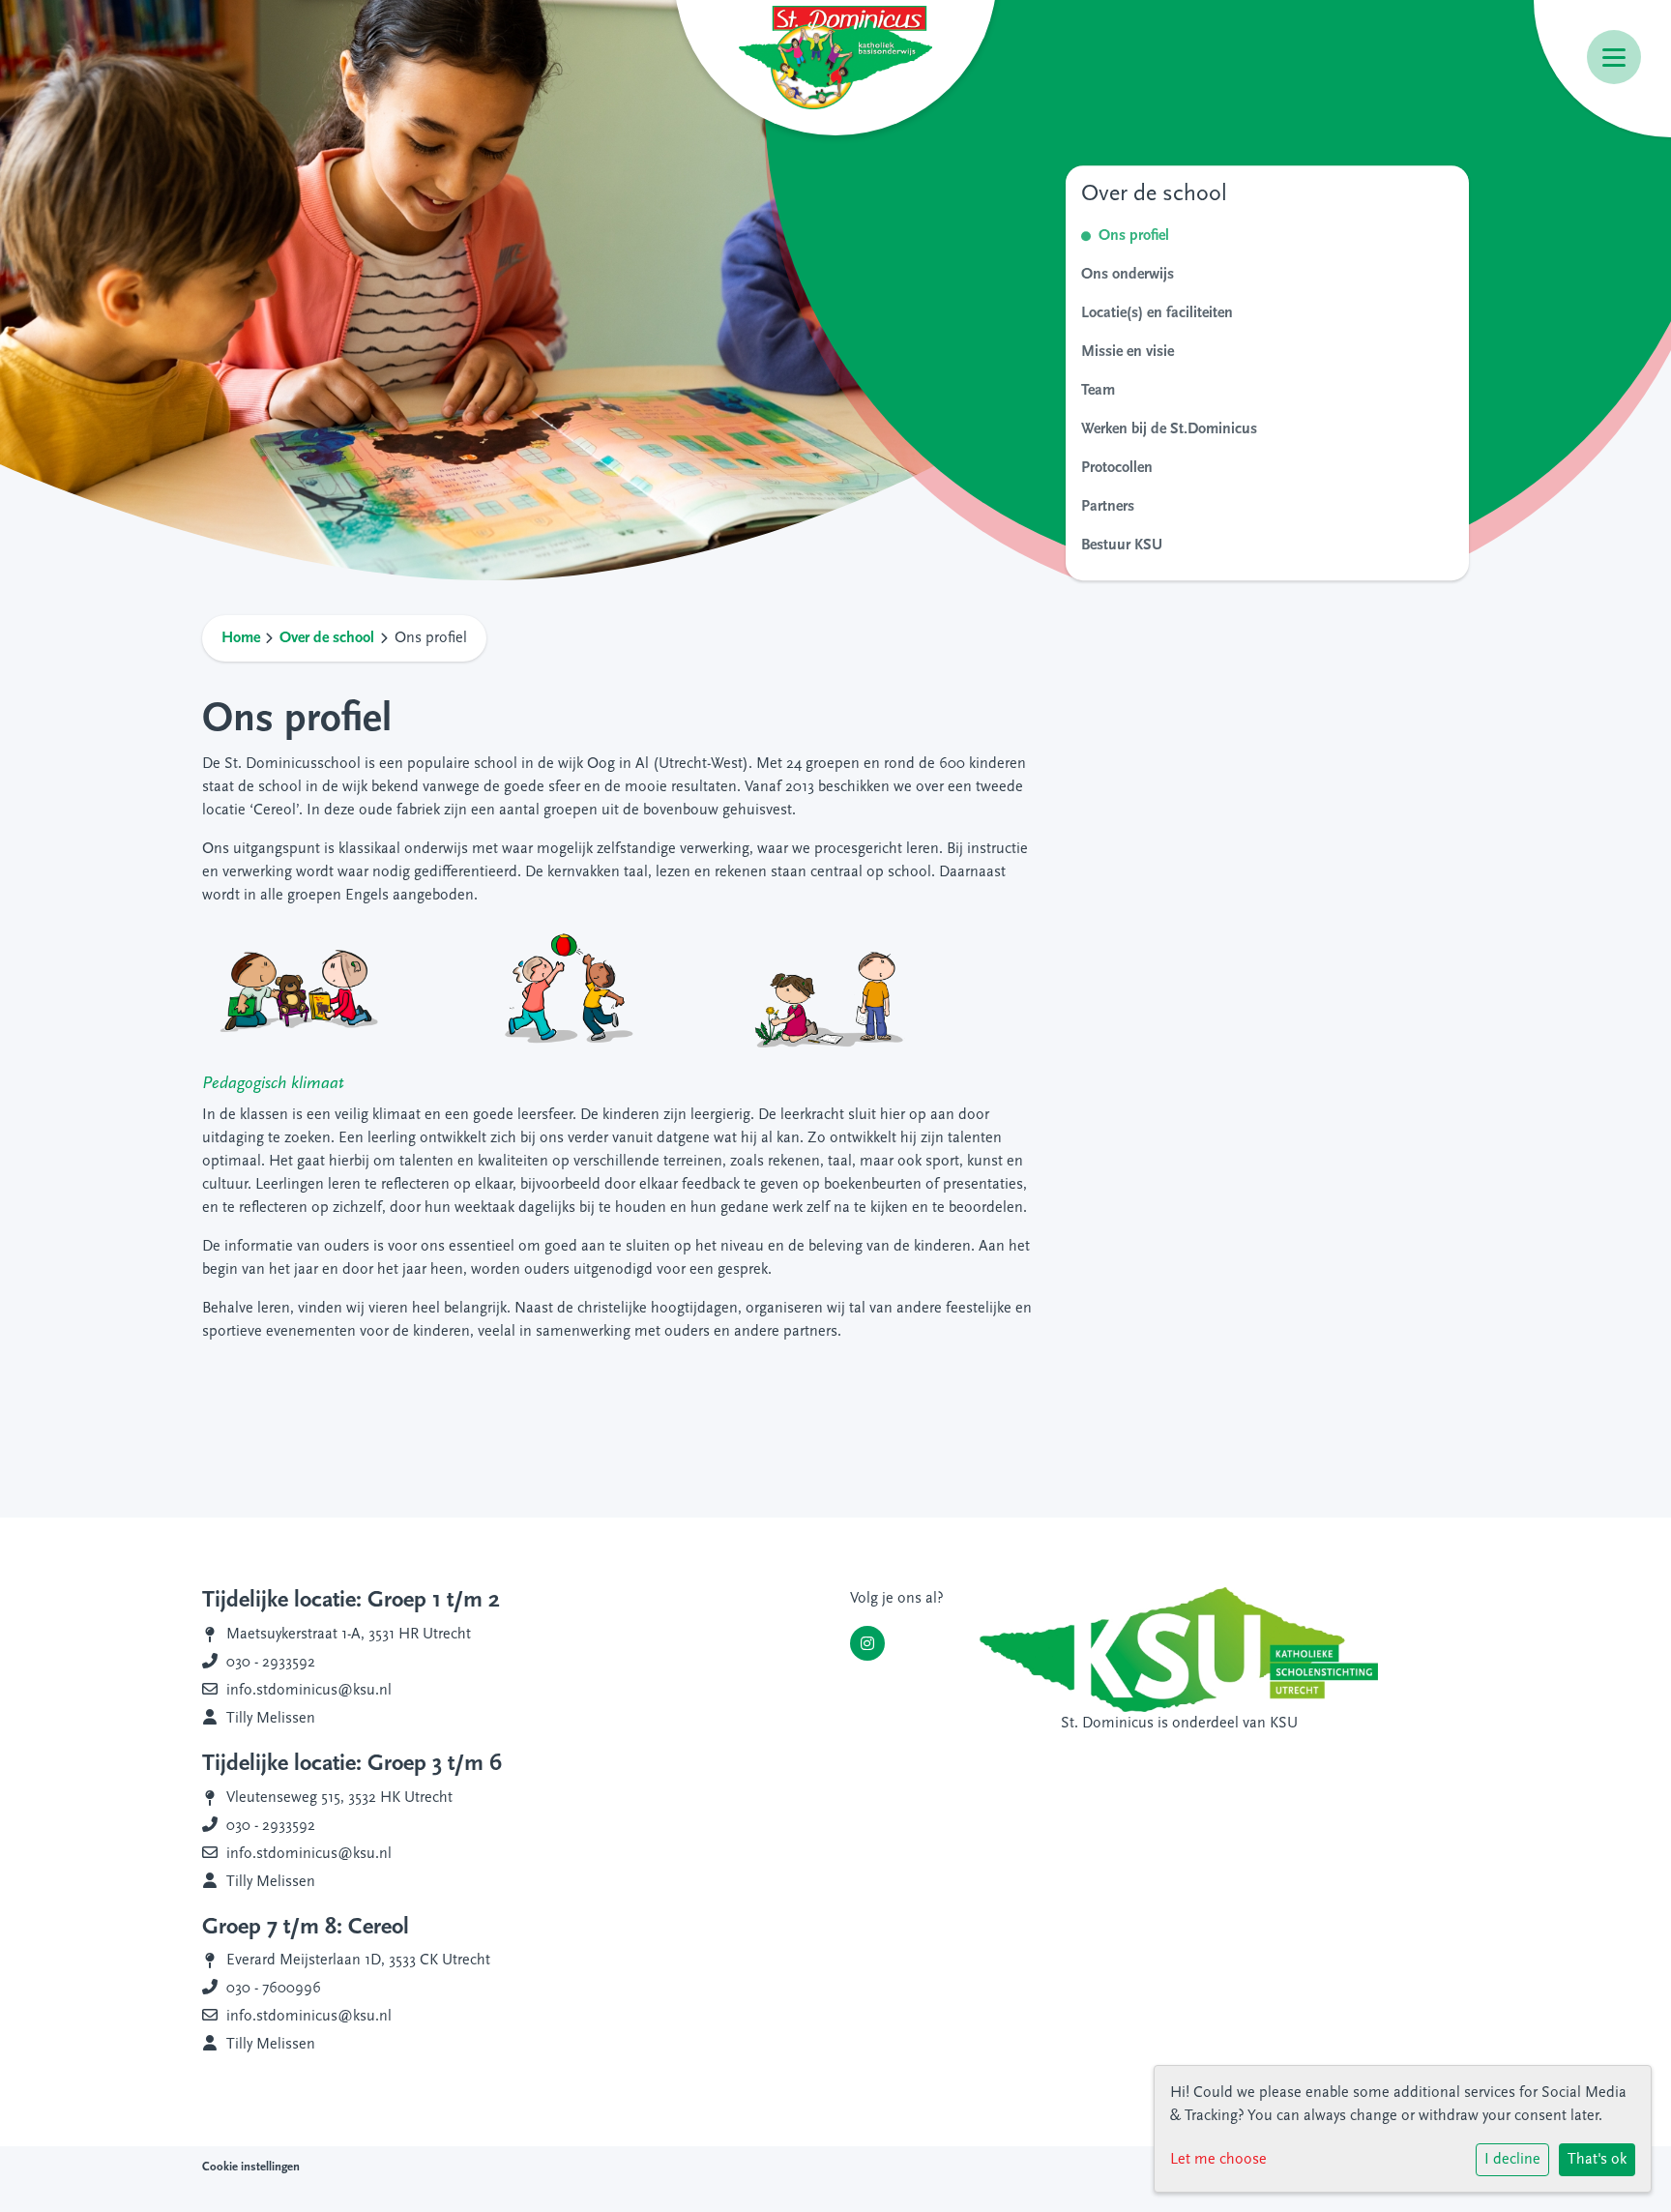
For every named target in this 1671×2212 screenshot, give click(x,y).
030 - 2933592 (271, 1663)
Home (241, 638)
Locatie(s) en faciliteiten (1157, 313)
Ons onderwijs (1128, 275)
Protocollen (1117, 468)
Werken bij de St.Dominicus (1169, 429)
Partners (1108, 507)
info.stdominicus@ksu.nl (309, 1691)
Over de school (327, 638)
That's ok (1597, 2160)
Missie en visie (1128, 352)
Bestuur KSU (1122, 546)
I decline (1512, 2160)
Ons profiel (1134, 236)
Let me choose (1218, 2160)
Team (1098, 391)
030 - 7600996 (274, 1989)
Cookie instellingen (251, 2167)
